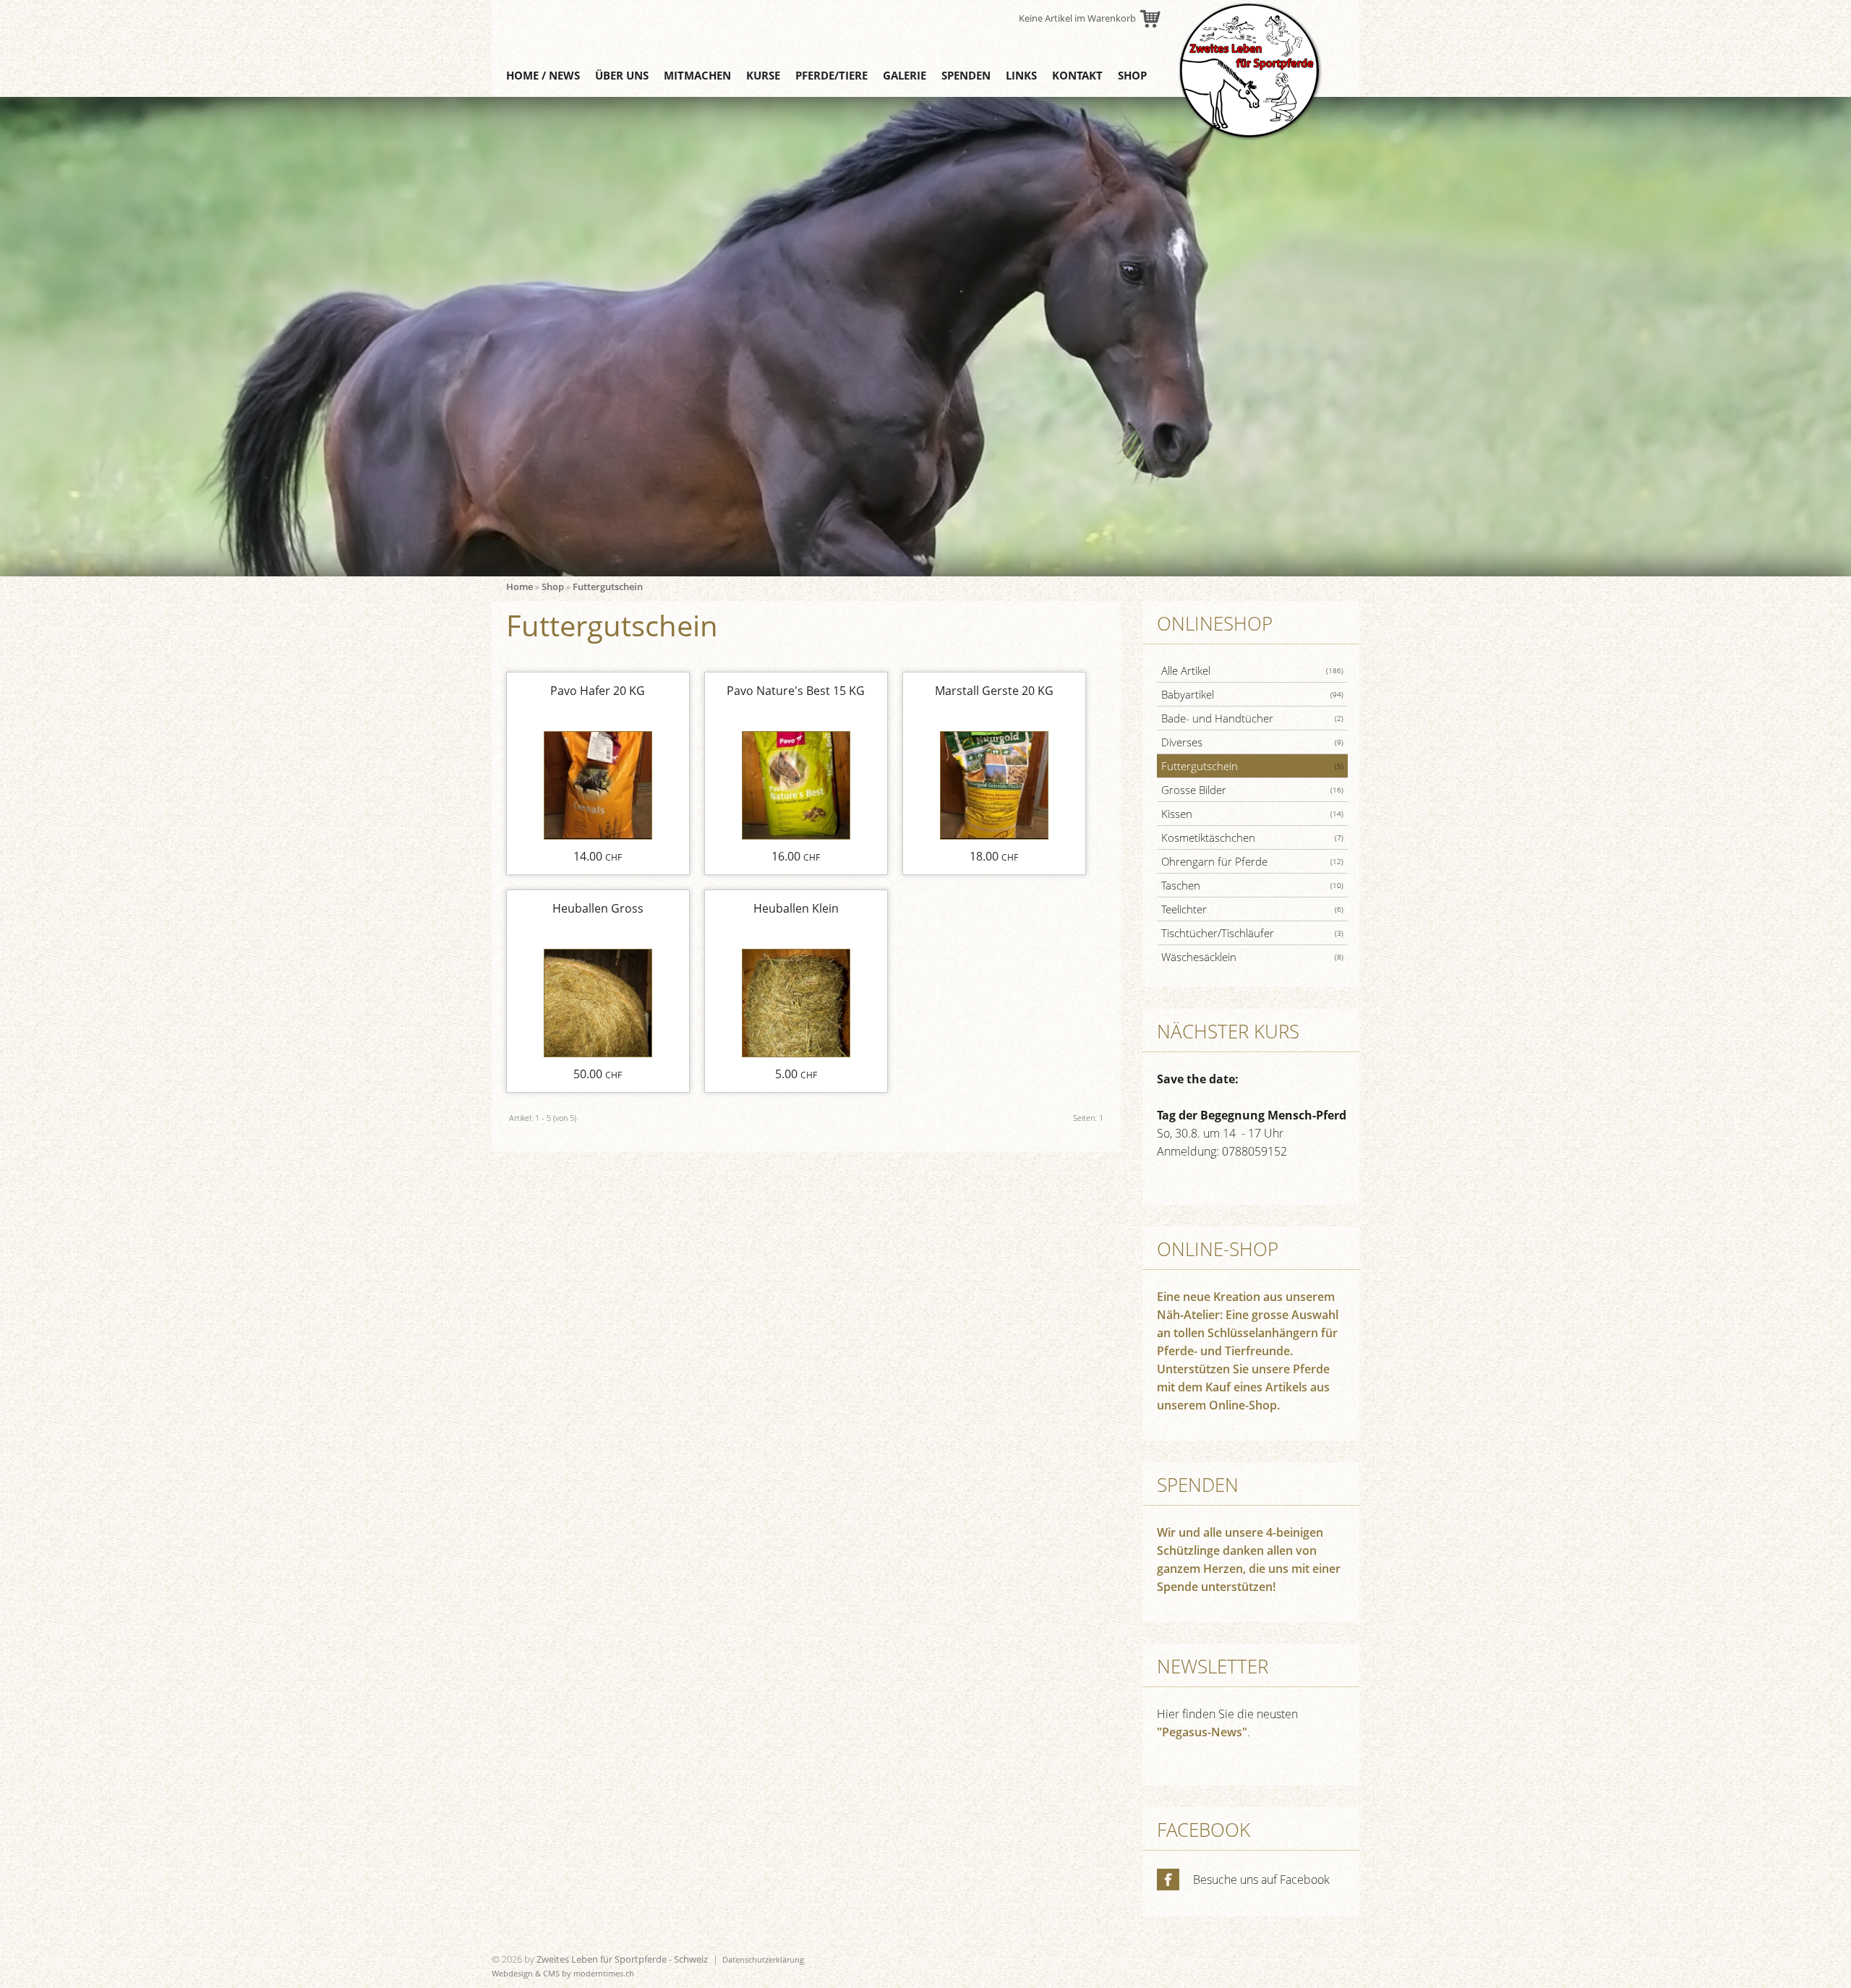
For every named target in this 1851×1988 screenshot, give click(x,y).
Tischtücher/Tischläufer (1252, 933)
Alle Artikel (1252, 670)
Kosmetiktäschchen (1252, 837)
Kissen (1252, 814)
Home (520, 586)
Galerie (905, 75)
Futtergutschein (608, 586)
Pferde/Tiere (832, 75)
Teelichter (1252, 909)
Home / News (543, 75)
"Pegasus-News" (1202, 1732)
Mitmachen (697, 75)
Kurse (763, 75)
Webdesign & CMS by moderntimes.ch (563, 1973)
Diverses (1252, 742)
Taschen (1252, 885)
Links (1021, 75)
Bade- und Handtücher (1252, 718)
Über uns (622, 75)
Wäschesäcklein (1252, 957)
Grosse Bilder (1252, 790)
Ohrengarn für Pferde (1252, 861)
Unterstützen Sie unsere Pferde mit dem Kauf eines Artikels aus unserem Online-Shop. (1243, 1387)
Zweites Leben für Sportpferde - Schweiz (622, 1959)
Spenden (966, 75)
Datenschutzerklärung (763, 1959)
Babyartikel (1252, 694)
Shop (1132, 75)
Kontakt (1077, 75)
